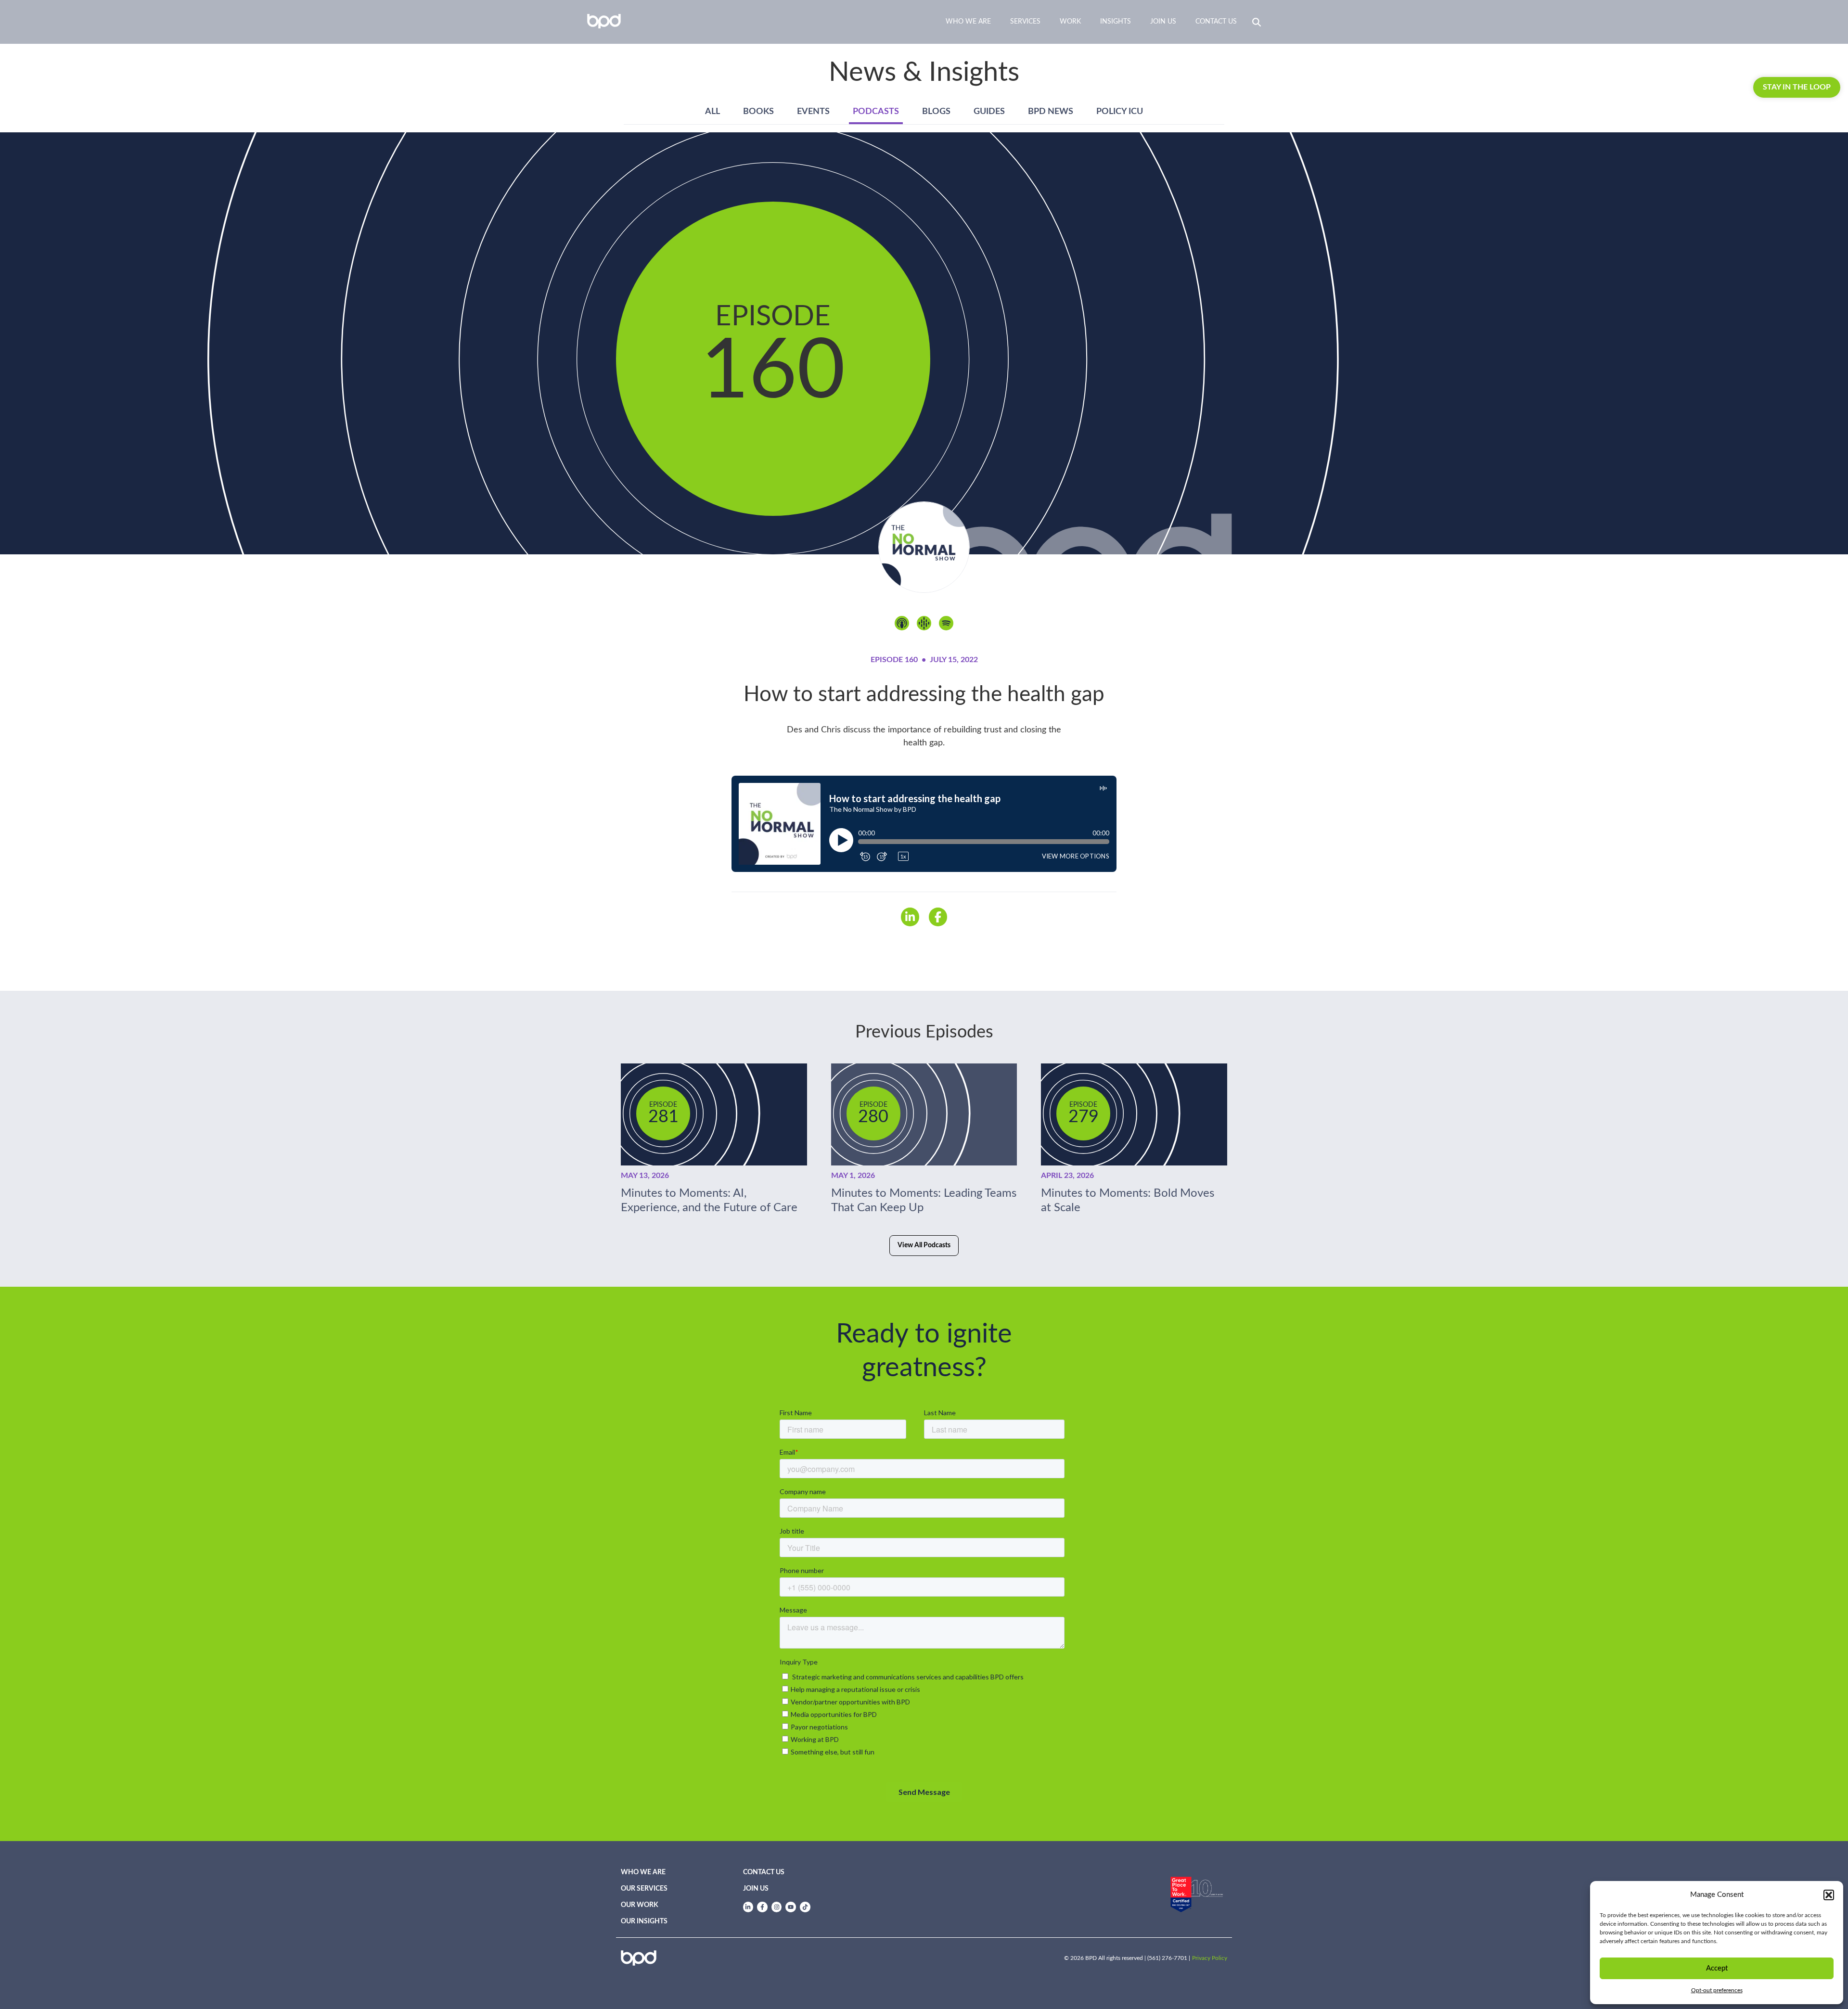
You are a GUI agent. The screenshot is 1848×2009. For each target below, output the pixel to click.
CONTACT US (764, 1872)
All (712, 112)
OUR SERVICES (644, 1889)
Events (813, 112)
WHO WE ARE (643, 1872)
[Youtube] (791, 1907)
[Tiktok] (805, 1907)
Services (1025, 22)
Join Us (1163, 22)
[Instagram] (777, 1907)
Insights (1116, 22)
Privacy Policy (1210, 1958)
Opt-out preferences (1717, 1990)
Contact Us (1216, 22)
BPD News (1051, 112)
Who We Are (968, 22)
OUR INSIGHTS (644, 1921)
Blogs (936, 112)
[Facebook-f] (762, 1907)
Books (758, 112)
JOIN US (756, 1889)
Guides (989, 112)
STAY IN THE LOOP (1797, 87)
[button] (1829, 1895)
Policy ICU (1120, 112)
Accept (1717, 1968)
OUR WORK (640, 1905)
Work (1070, 22)
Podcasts (876, 112)
